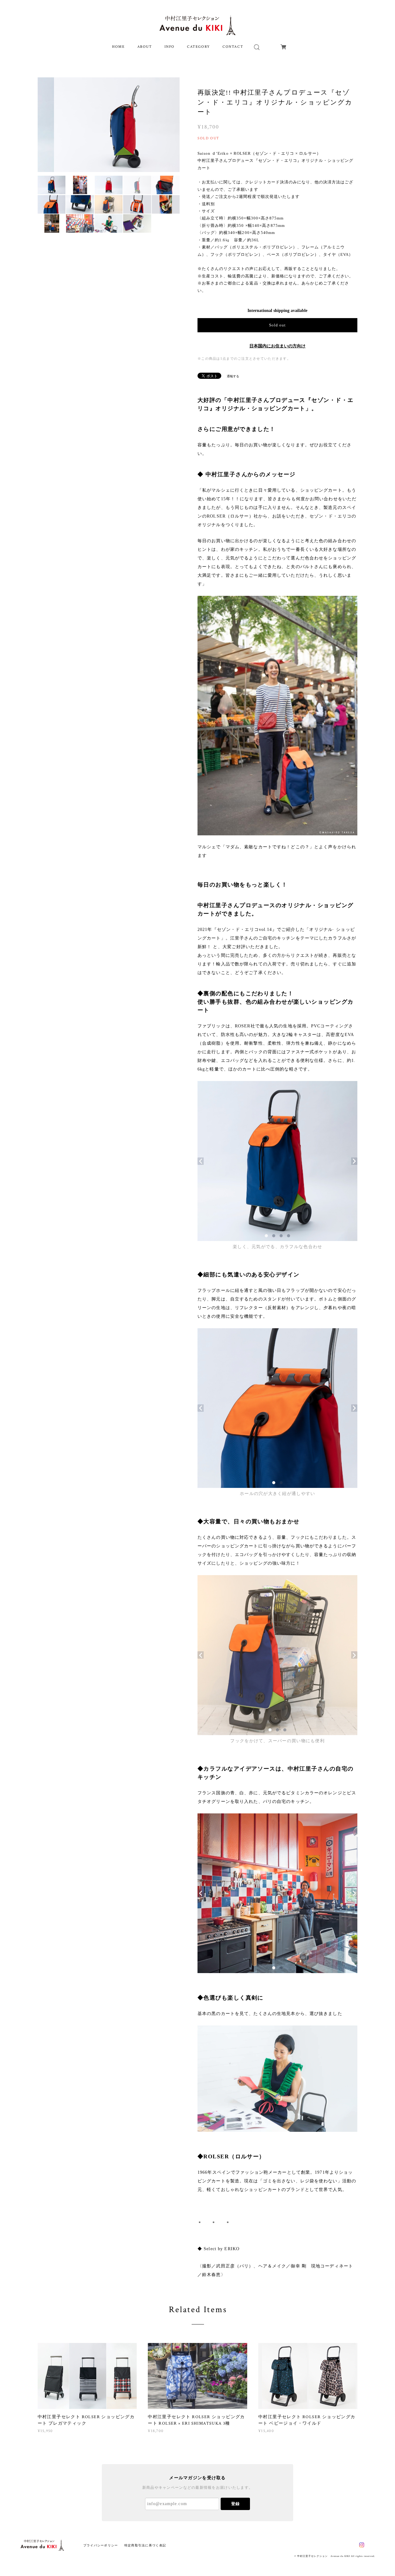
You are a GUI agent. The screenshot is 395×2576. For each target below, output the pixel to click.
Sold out (277, 325)
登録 (235, 2504)
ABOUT (145, 47)
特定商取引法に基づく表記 (145, 2545)
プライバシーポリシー (101, 2545)
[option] (109, 125)
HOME (118, 47)
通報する (233, 376)
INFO (170, 47)
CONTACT (233, 47)
